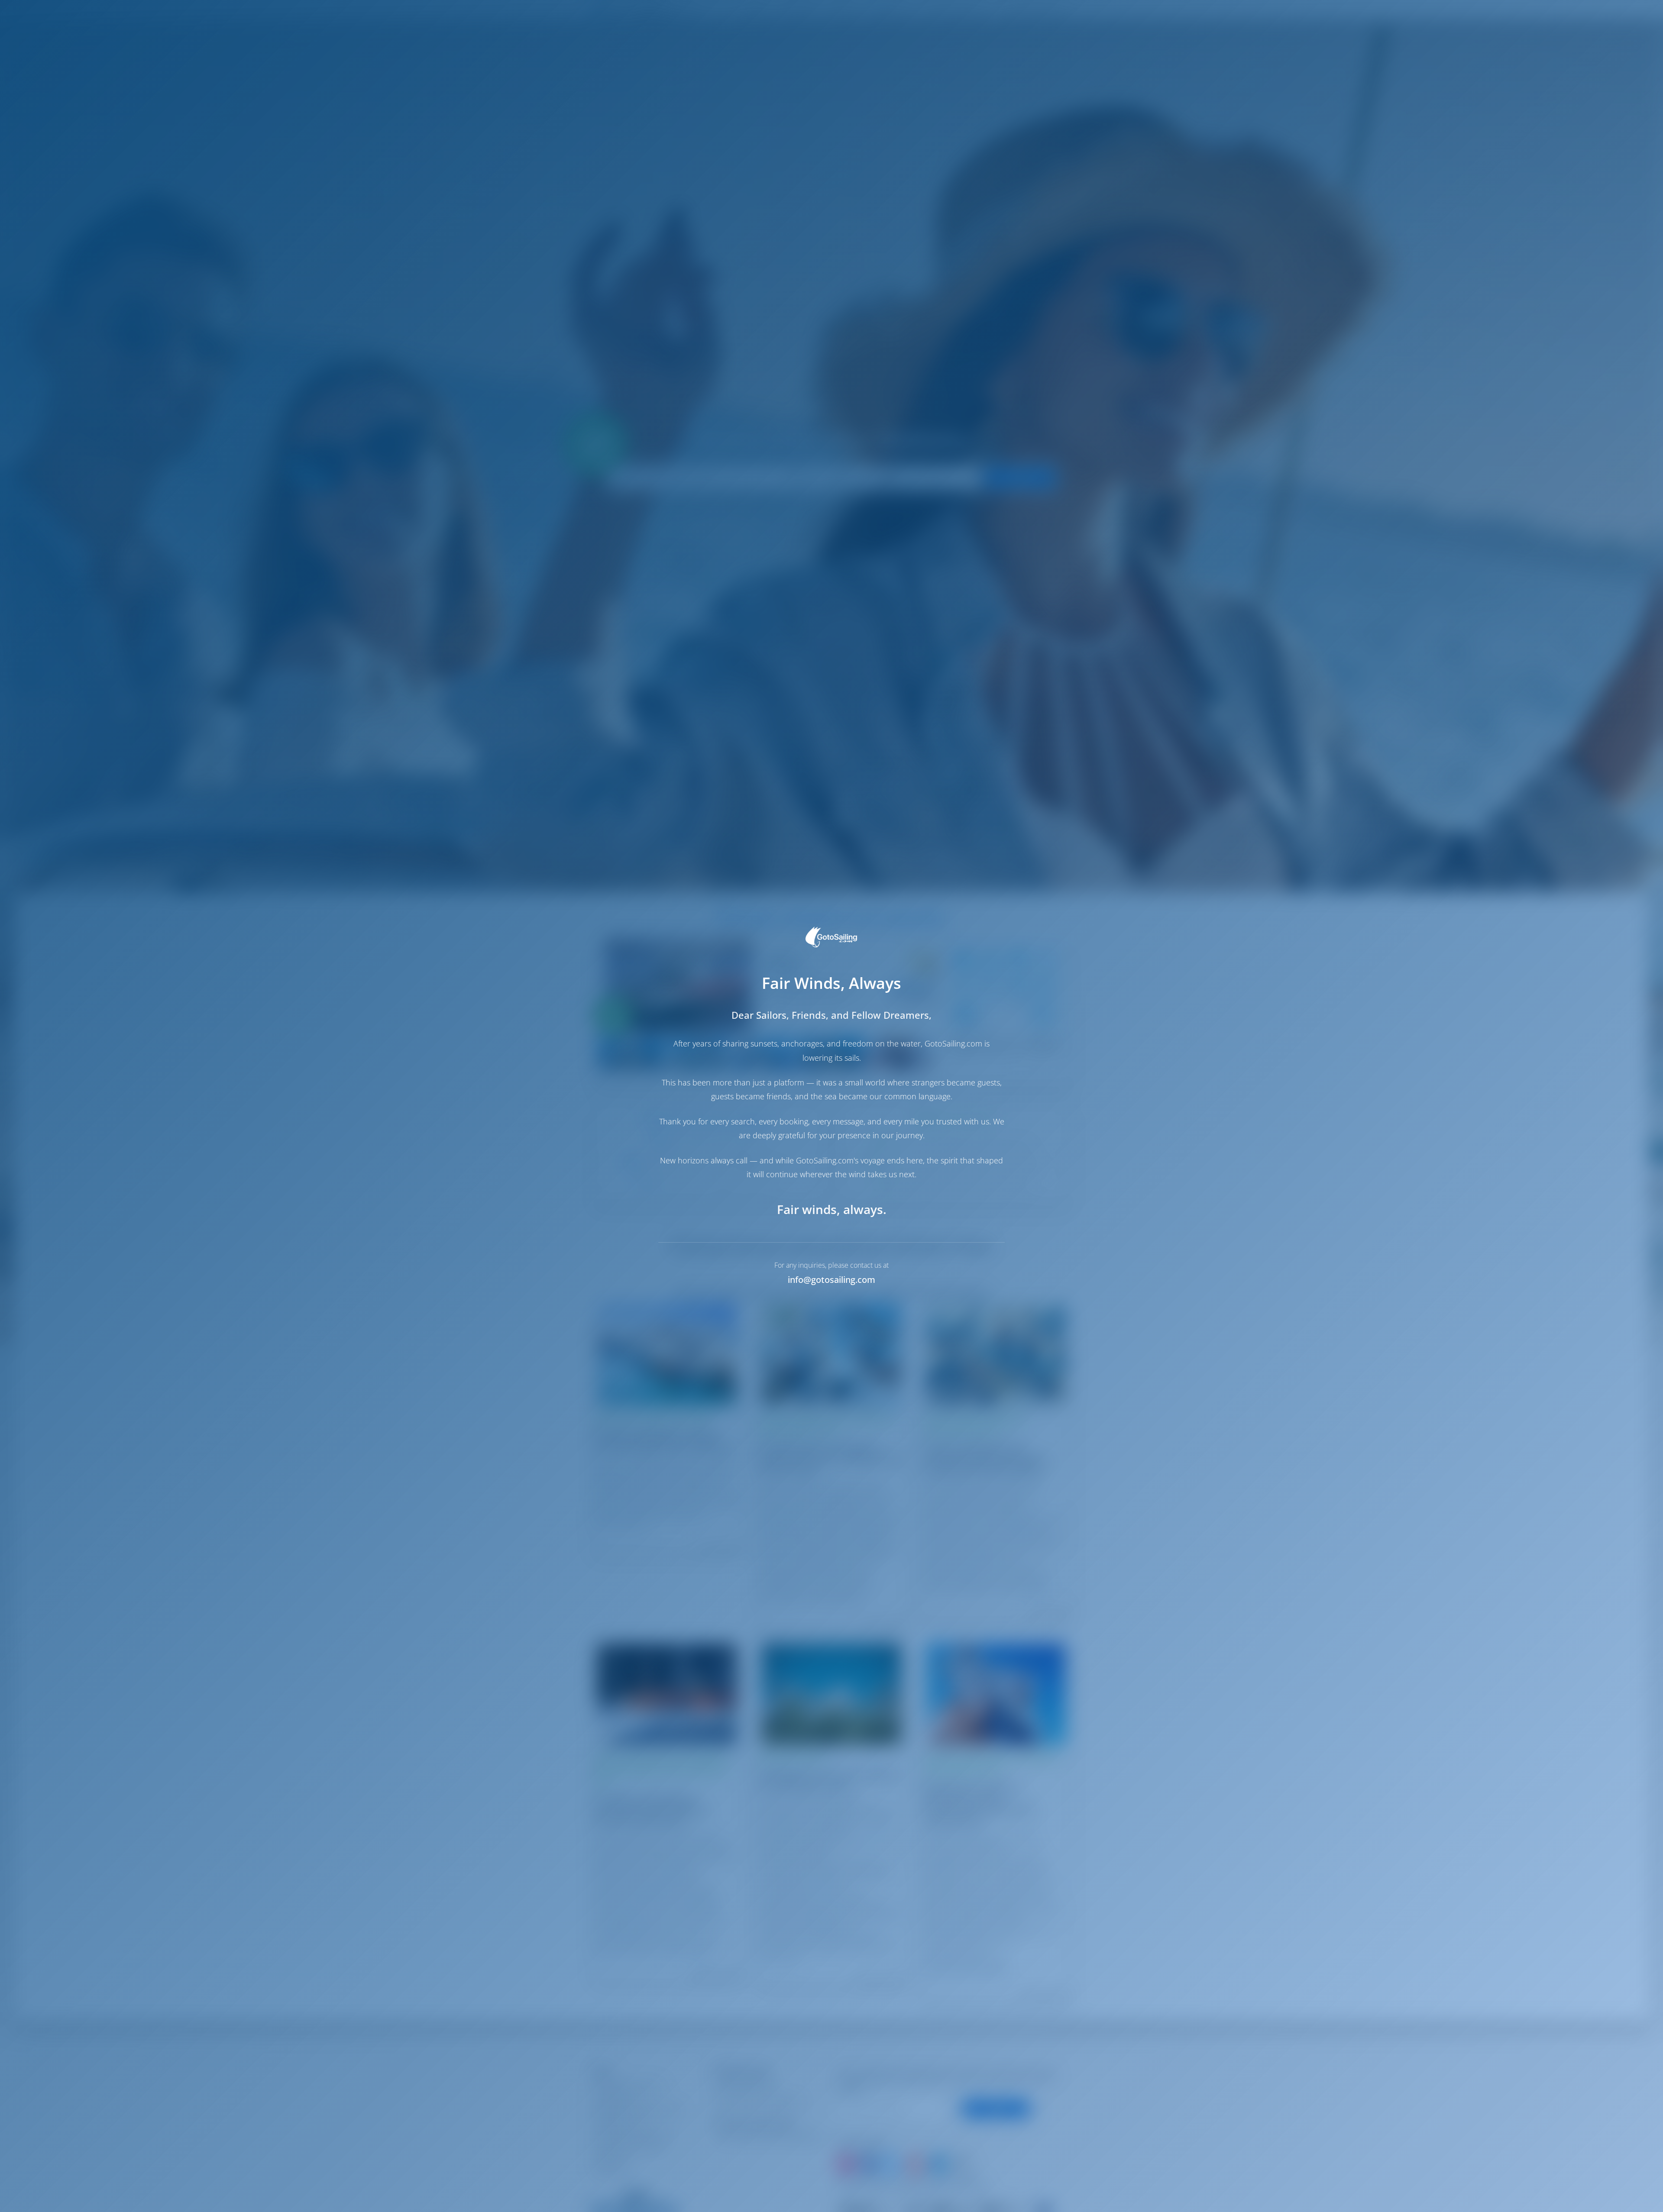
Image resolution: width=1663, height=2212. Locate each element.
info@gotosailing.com (831, 1280)
